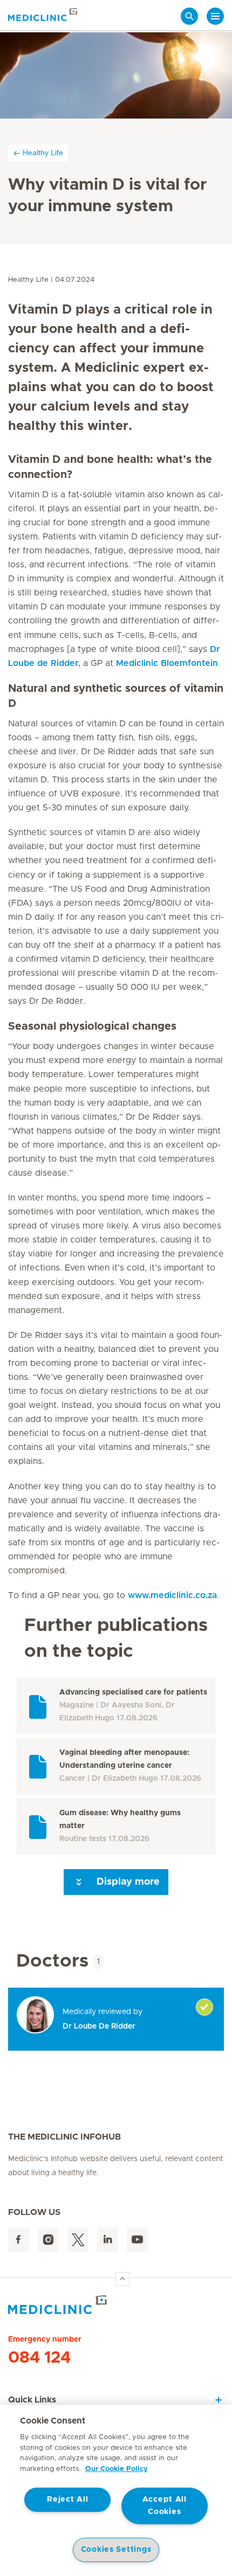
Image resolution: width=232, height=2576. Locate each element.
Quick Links (32, 2400)
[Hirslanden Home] (116, 2305)
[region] (116, 2490)
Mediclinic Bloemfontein (167, 663)
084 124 (39, 2358)
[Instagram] (48, 2240)
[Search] (189, 16)
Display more (127, 1882)
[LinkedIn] (108, 2240)
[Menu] (215, 16)
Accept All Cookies (165, 2506)
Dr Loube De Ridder (99, 2026)
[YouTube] (137, 2240)
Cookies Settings (116, 2550)
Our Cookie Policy (117, 2469)
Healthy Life (43, 152)
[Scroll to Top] (122, 2279)
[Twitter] (78, 2240)
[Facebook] (19, 2240)
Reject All (67, 2499)
